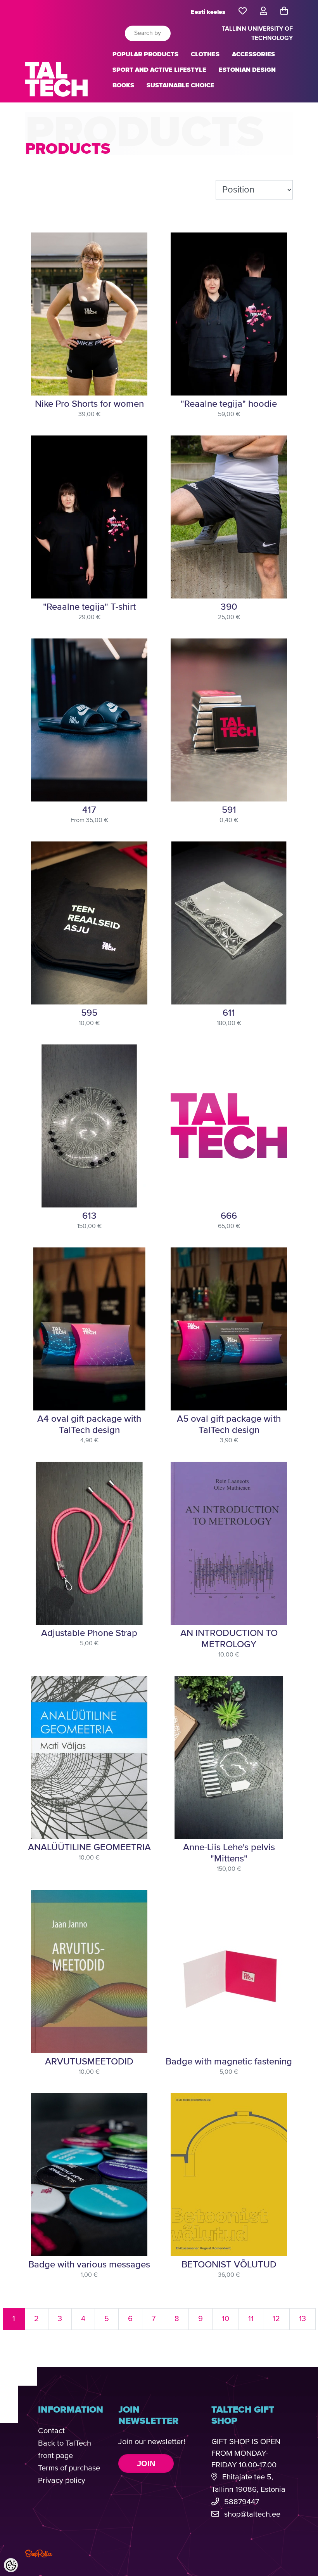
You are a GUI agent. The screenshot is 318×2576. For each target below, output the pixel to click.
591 (229, 810)
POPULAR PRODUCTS (145, 54)
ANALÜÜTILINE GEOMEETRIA (89, 1847)
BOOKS (123, 85)
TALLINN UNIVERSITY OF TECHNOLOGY (257, 33)
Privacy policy (62, 2481)
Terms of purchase (69, 2468)
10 (226, 2319)
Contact (51, 2431)
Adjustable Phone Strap (89, 1633)
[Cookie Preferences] (11, 2565)
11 (251, 2319)
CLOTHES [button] (205, 54)
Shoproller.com (39, 2553)
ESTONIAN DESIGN (247, 70)
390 (229, 607)
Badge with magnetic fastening (229, 2062)
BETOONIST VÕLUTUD (229, 2265)
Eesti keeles (208, 12)
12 (276, 2319)
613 (89, 1216)
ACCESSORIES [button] (253, 54)
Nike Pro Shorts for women (89, 404)
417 (89, 810)
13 (302, 2319)
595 (89, 1013)
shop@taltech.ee (252, 2514)
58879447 (242, 2502)
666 (229, 1216)
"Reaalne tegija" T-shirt (89, 607)
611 (229, 1013)
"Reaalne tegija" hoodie (229, 404)
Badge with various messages (89, 2265)
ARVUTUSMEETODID (89, 2062)
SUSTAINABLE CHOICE (181, 85)
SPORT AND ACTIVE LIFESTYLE (159, 70)
